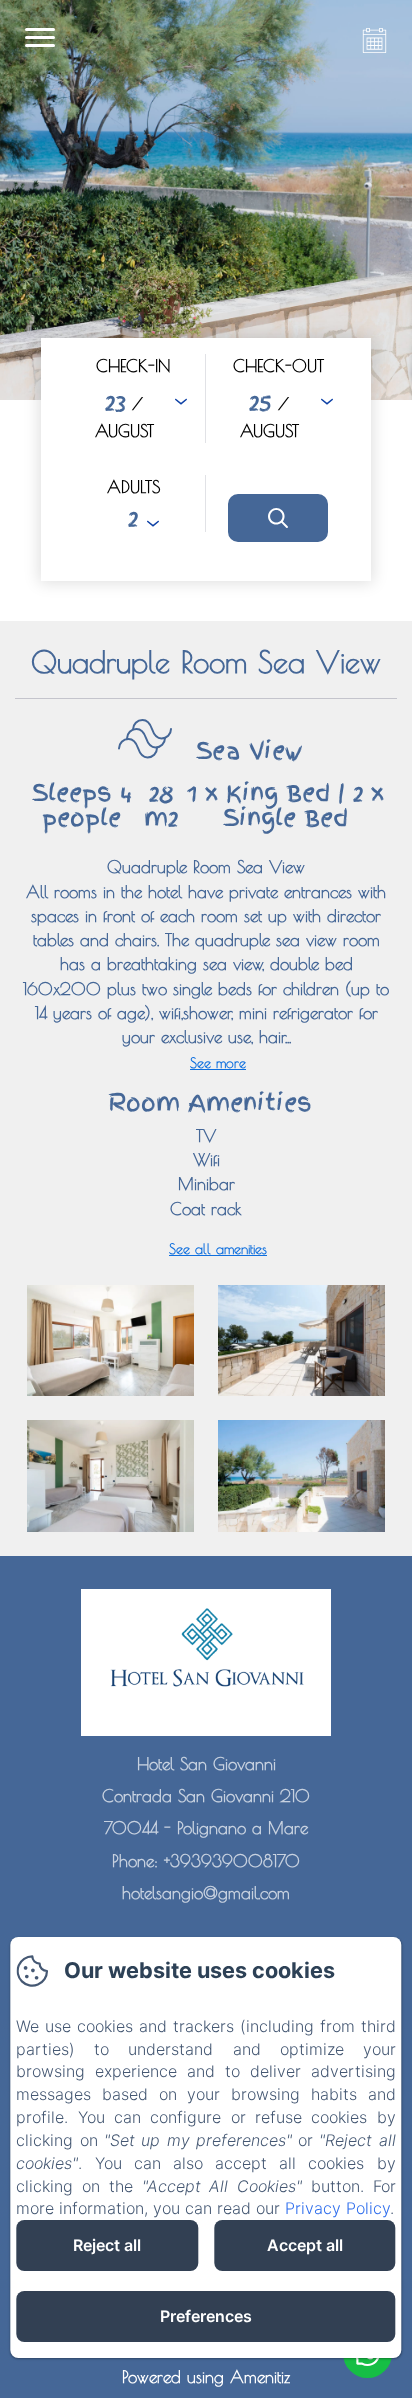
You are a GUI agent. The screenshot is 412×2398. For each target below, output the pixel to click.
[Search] (278, 518)
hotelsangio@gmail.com (206, 1893)
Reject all (107, 2245)
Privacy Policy (337, 2208)
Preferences (206, 2316)
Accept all (305, 2245)
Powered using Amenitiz (206, 2377)
